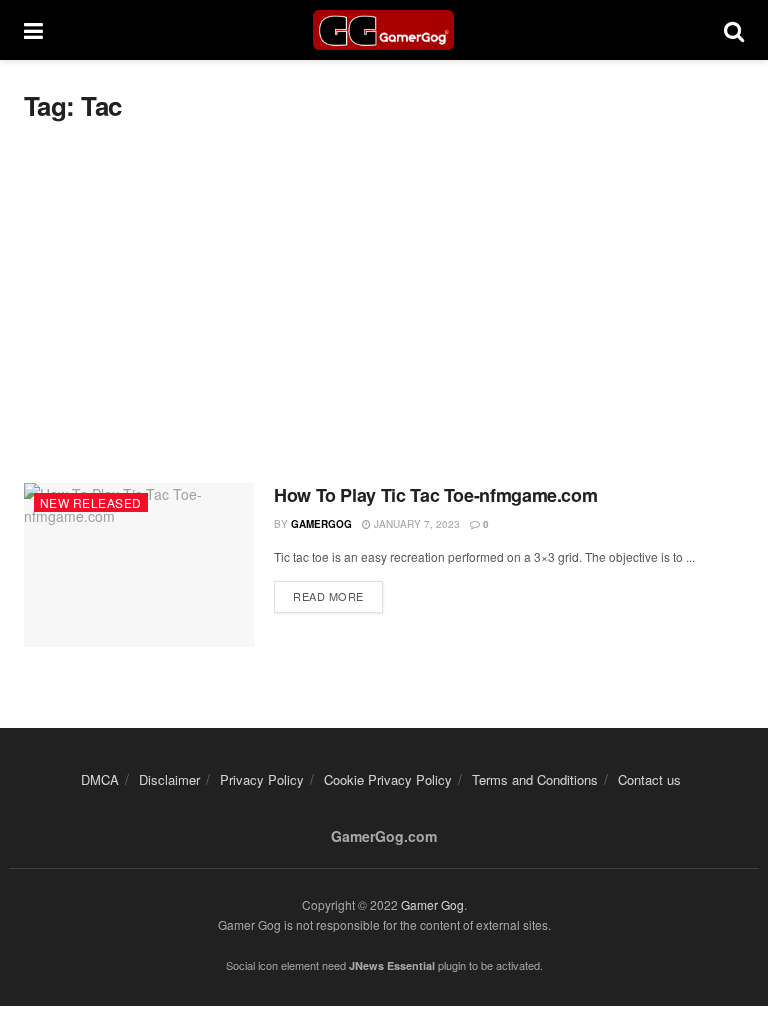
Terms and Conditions (535, 779)
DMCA (100, 779)
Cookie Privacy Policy (388, 779)
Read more (328, 596)
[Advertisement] (384, 303)
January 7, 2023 (415, 524)
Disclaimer (169, 779)
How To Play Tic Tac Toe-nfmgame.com (435, 495)
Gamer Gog (432, 904)
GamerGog (321, 524)
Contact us (649, 779)
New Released (91, 502)
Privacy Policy (262, 779)
